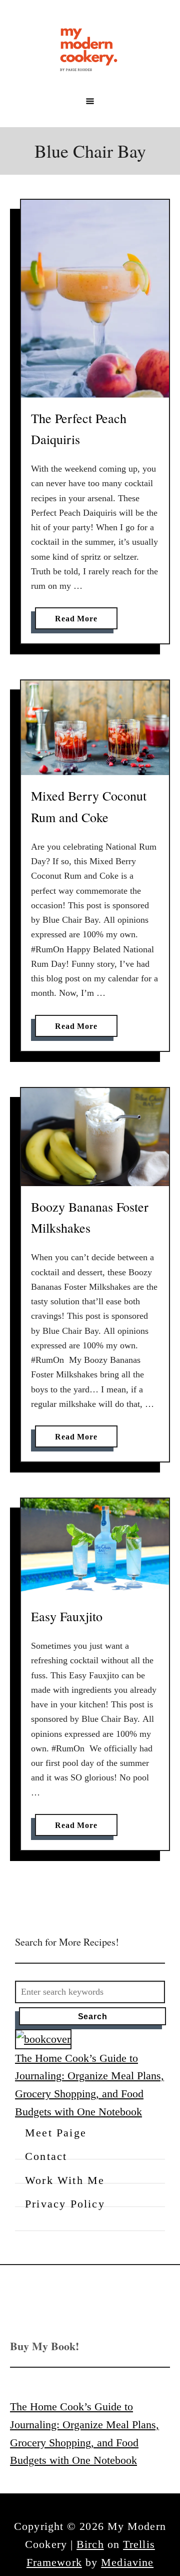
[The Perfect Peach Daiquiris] (95, 299)
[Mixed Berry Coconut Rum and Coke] (95, 728)
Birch (90, 2544)
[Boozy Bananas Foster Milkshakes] (95, 1137)
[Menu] (90, 101)
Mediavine (127, 2562)
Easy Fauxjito (67, 1616)
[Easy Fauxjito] (95, 1547)
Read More (79, 622)
